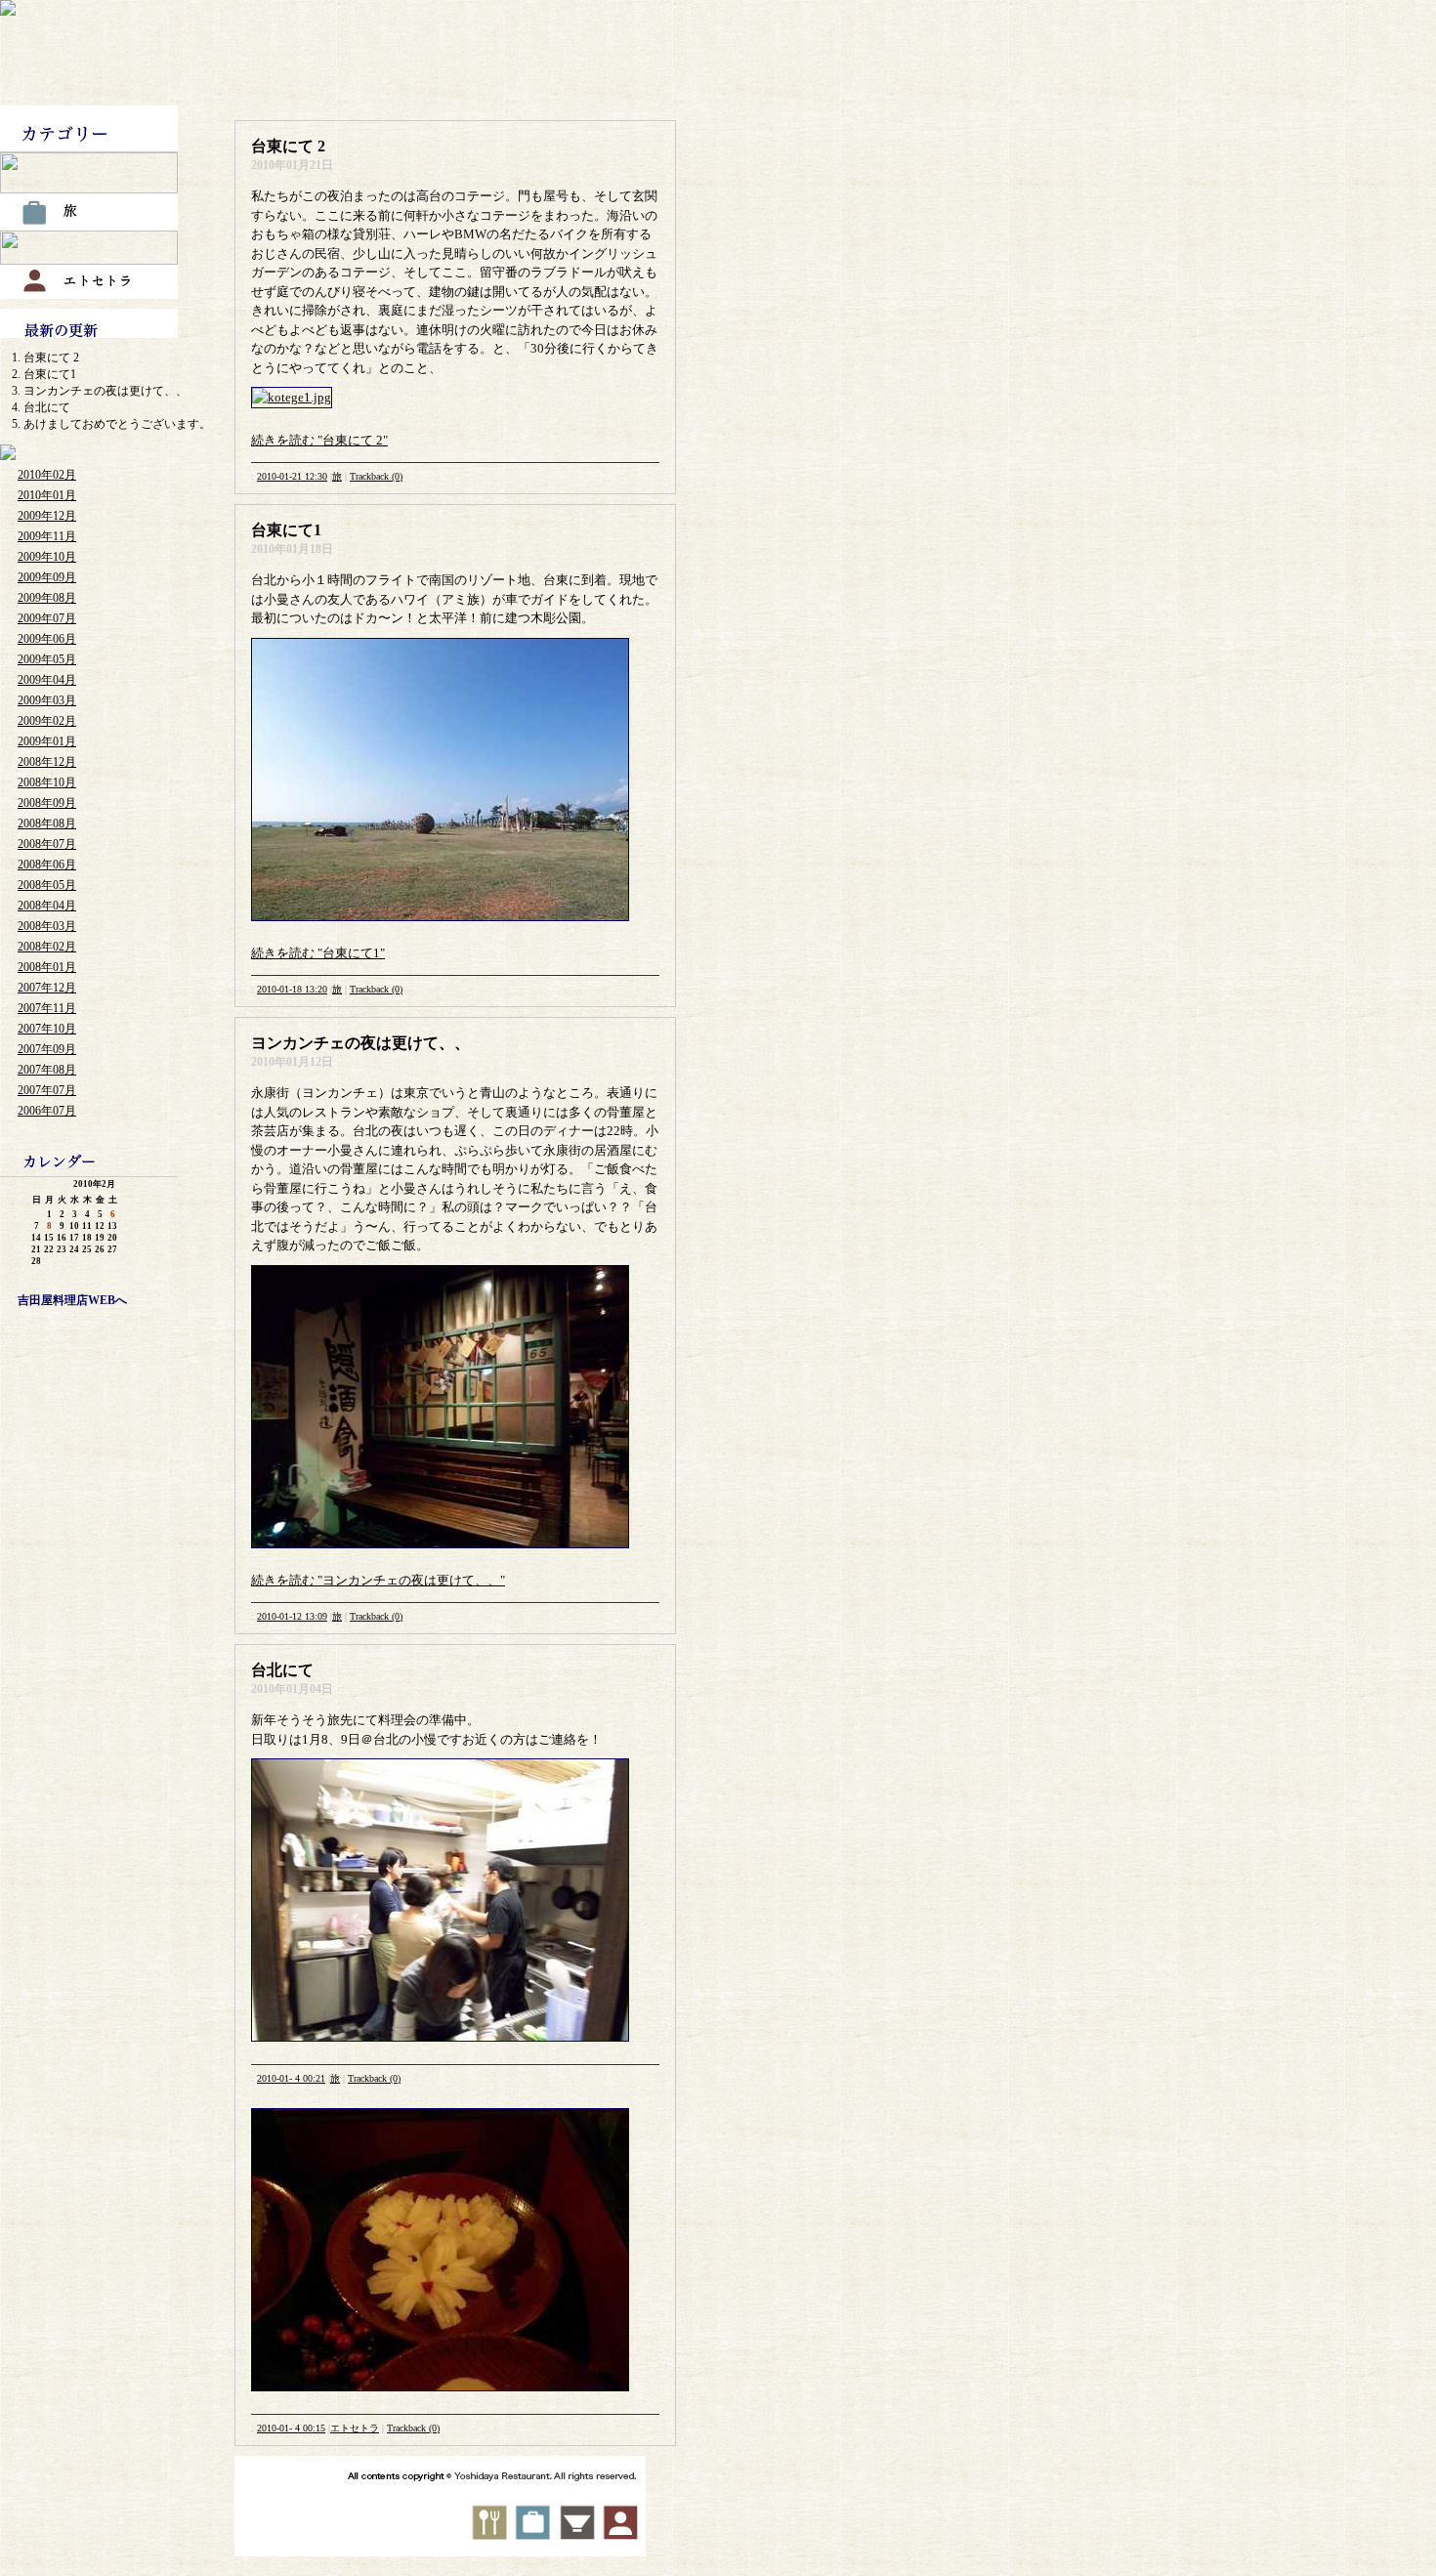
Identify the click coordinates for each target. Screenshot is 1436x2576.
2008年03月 (47, 926)
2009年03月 (47, 700)
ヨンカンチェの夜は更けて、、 (106, 391)
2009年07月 (47, 618)
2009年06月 (47, 639)
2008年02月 (47, 947)
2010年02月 (47, 475)
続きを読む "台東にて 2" (319, 440)
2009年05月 (47, 659)
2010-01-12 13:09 (292, 1616)
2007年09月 (47, 1049)
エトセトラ (355, 2428)
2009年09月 (47, 577)
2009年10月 (47, 557)
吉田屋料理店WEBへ (72, 1300)
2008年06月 (47, 865)
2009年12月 (47, 516)
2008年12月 (47, 762)
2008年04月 (47, 906)
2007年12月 (47, 988)
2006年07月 (47, 1111)
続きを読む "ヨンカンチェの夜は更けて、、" (378, 1580)
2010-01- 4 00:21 (291, 2078)
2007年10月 (47, 1029)
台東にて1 (50, 374)
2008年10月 (47, 782)
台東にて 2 (51, 358)
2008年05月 (47, 885)
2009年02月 (47, 721)
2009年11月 (47, 536)
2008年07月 (47, 844)
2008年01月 (47, 967)
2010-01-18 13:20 (292, 989)
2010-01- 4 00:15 (291, 2428)
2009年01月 (47, 741)
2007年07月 (47, 1090)
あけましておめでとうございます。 (117, 424)
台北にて (47, 407)
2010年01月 (47, 495)
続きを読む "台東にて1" (318, 953)
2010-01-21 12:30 (292, 476)
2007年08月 (47, 1070)
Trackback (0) (376, 476)
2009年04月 (47, 680)
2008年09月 (47, 803)
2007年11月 (47, 1008)
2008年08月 (47, 823)
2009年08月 (47, 598)
